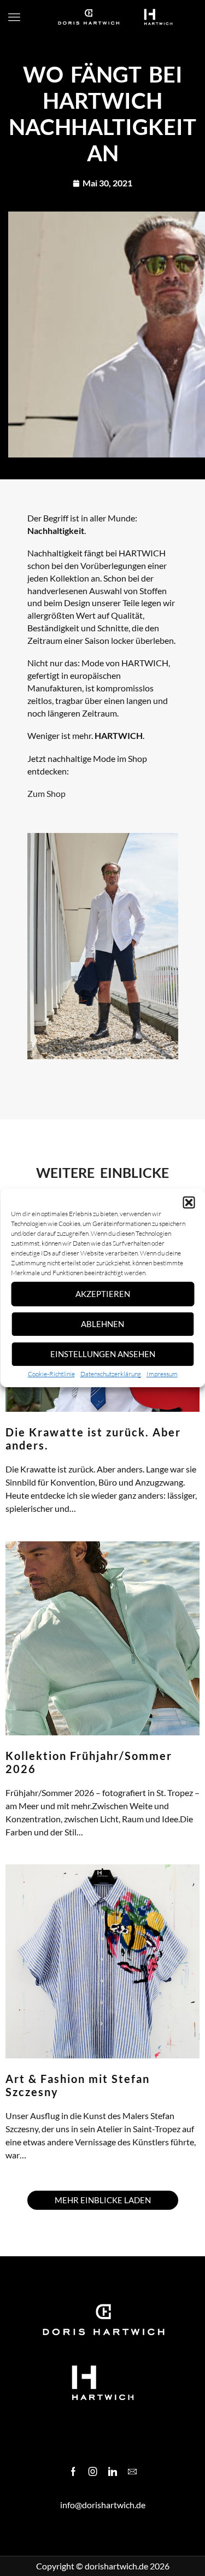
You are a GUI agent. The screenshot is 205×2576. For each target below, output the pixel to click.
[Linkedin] (113, 2472)
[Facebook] (73, 2472)
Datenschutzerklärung (111, 1374)
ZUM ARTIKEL (27, 1522)
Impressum (162, 1374)
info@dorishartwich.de (103, 2505)
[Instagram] (93, 2472)
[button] (189, 1202)
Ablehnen (102, 1324)
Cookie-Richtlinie (51, 1374)
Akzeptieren (103, 1294)
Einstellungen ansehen (103, 1354)
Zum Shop (46, 793)
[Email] (132, 2472)
